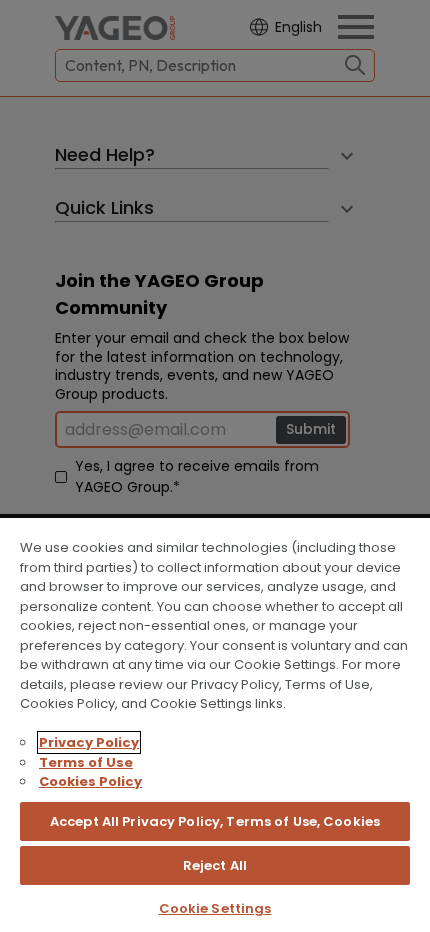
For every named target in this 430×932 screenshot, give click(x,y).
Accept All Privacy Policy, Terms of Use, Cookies (215, 821)
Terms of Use (86, 762)
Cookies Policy (90, 781)
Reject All (215, 865)
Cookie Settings (215, 908)
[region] (215, 724)
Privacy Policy (89, 742)
